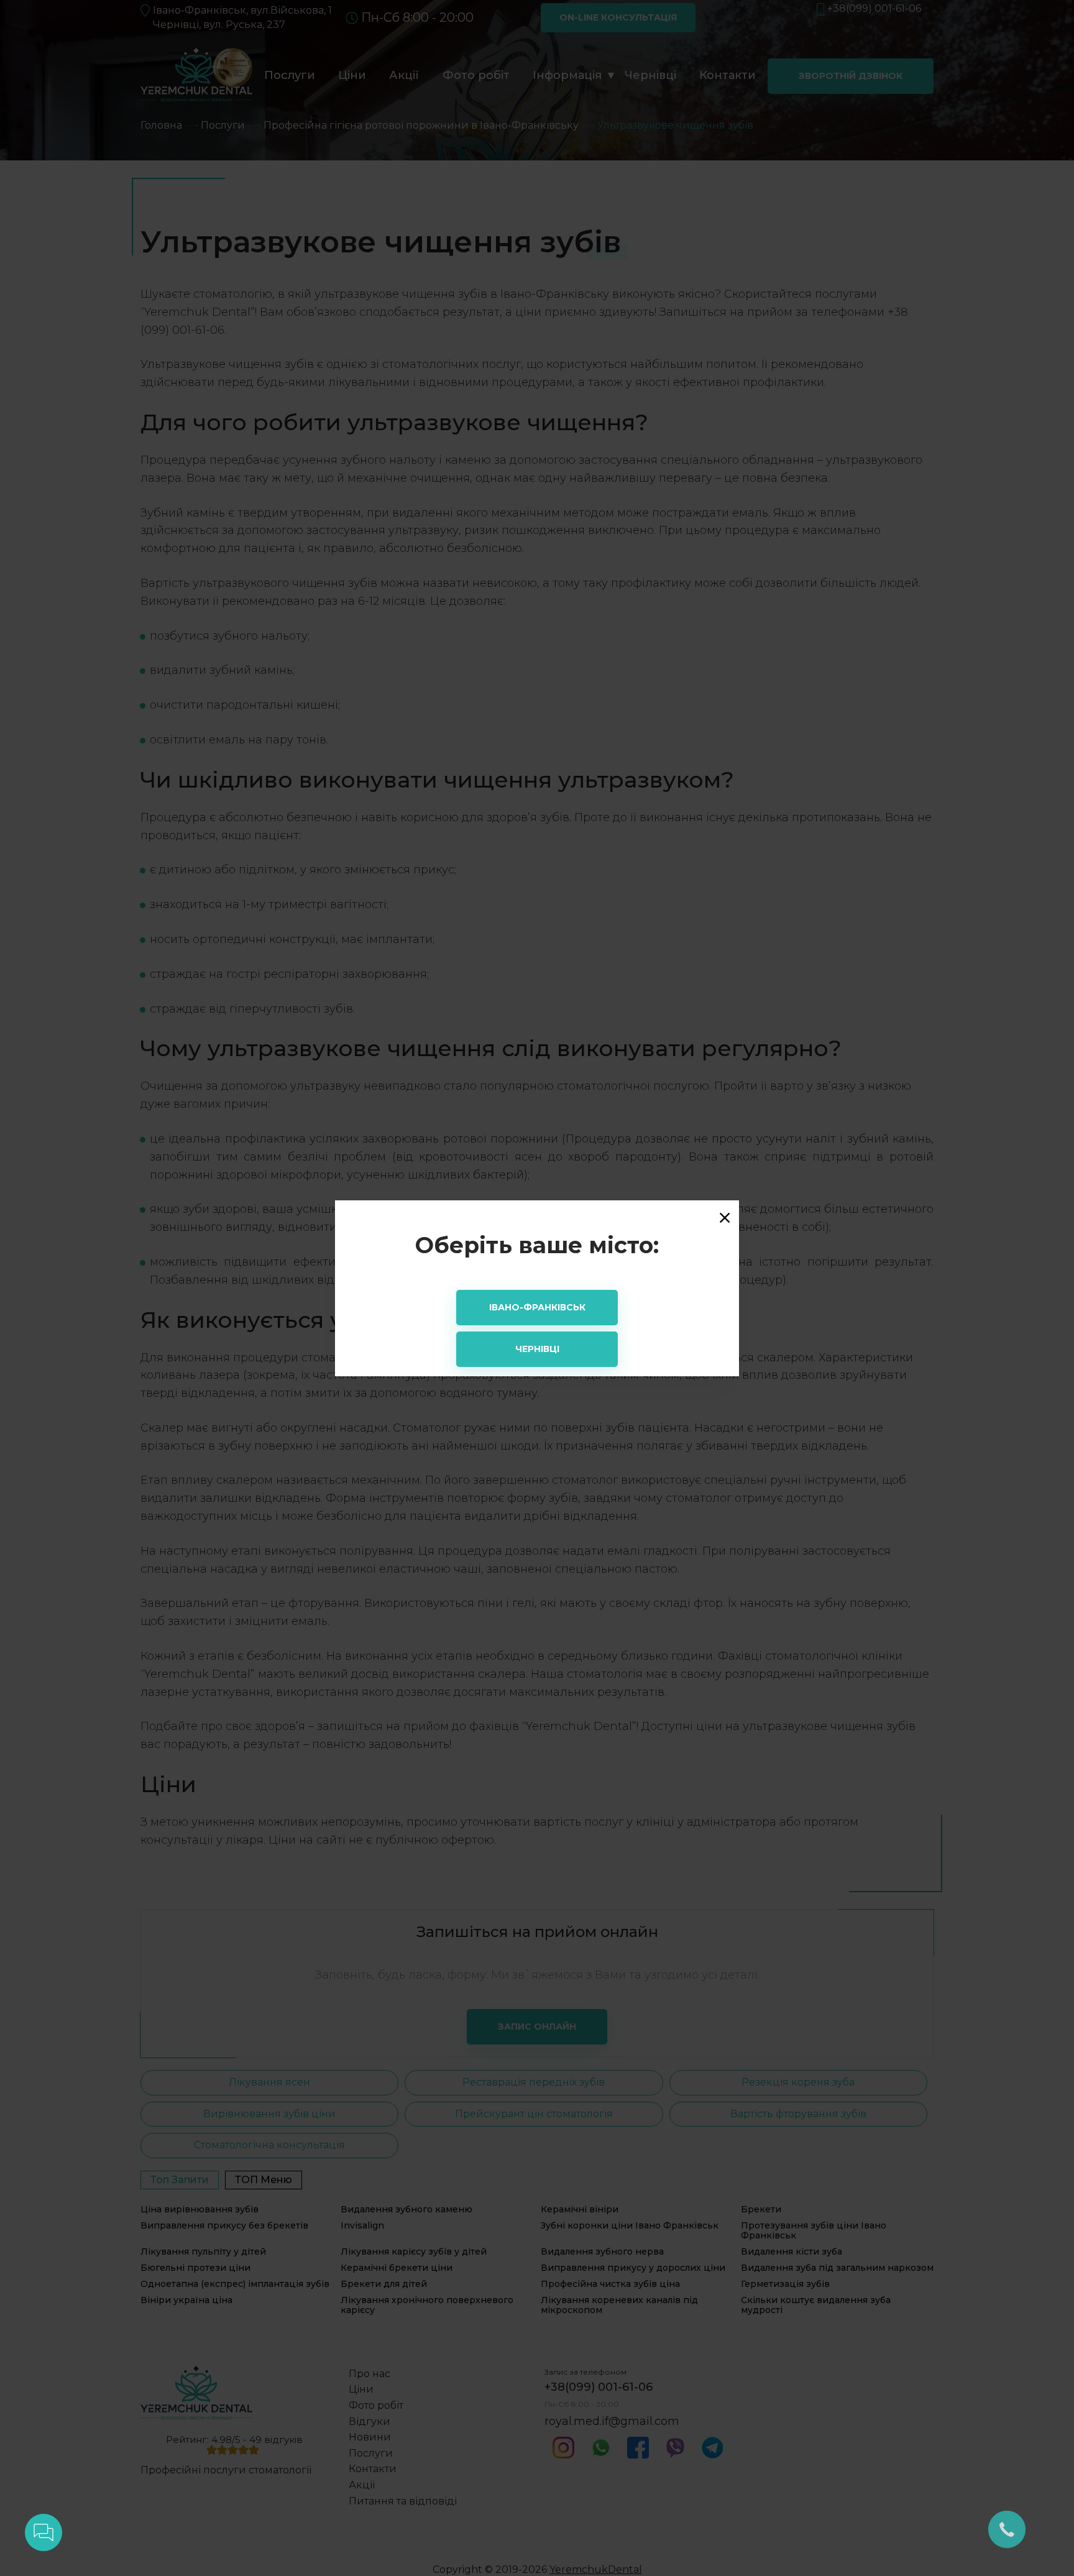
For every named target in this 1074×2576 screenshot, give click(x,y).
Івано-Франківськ (537, 1307)
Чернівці (537, 1349)
